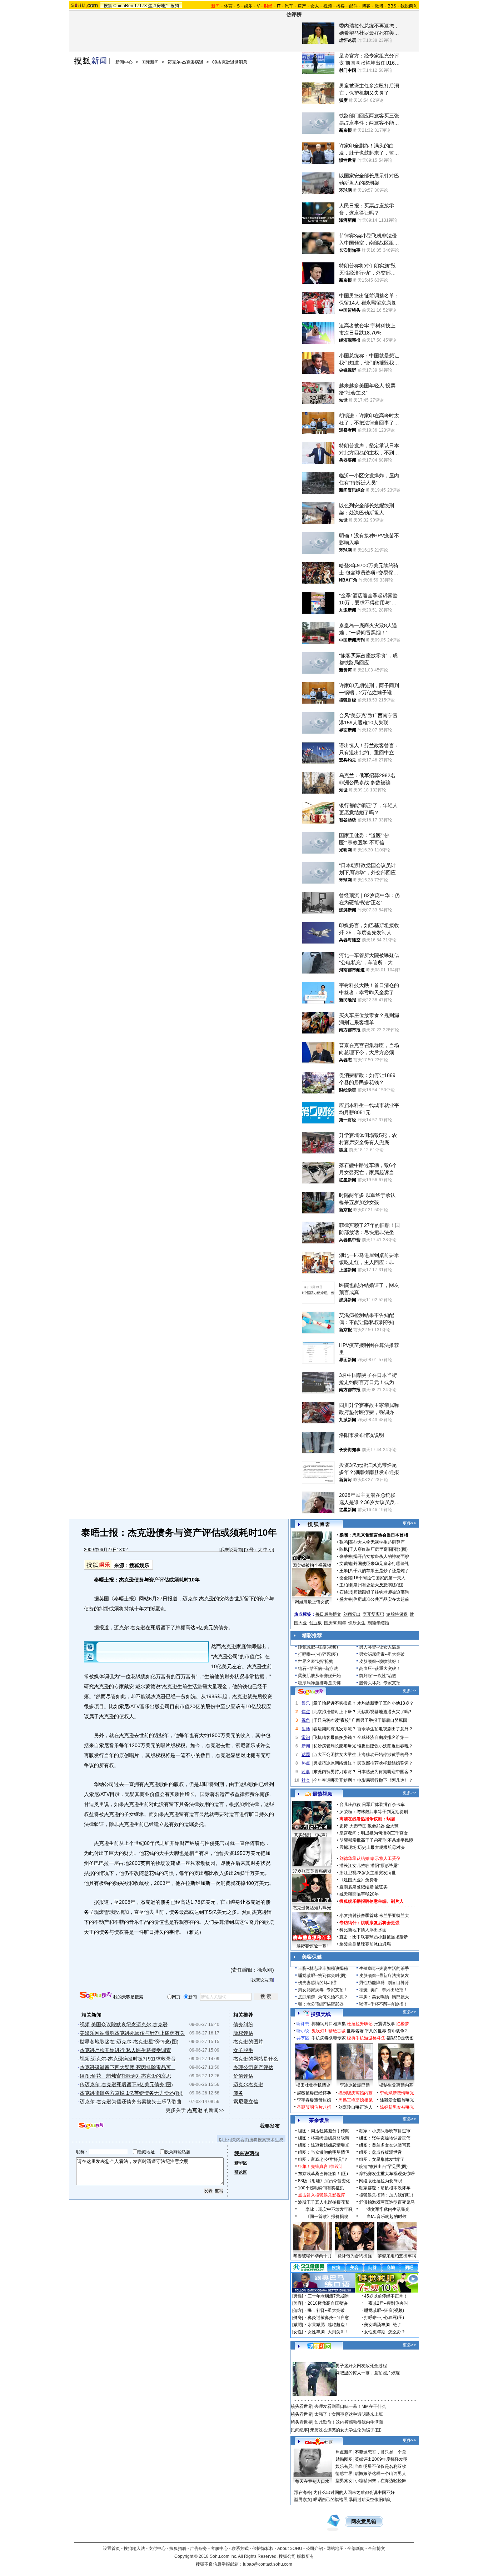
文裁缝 (346, 1564)
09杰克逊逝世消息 (230, 62)
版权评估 (243, 2033)
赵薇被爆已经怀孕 (314, 2093)
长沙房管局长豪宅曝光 (335, 1746)
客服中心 (219, 2549)
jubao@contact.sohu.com (268, 2564)
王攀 (344, 1571)
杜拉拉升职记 (360, 2024)
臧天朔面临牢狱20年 (359, 1894)
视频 (328, 6)
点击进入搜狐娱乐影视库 (322, 2195)
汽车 (289, 6)
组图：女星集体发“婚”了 (382, 2159)
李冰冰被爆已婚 (355, 2085)
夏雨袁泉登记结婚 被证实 (363, 1887)
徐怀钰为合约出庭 (355, 2256)
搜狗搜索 (96, 1996)
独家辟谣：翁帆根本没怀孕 (385, 2188)
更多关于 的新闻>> (195, 2110)
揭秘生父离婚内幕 (396, 2085)
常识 (306, 1737)
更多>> (409, 1523)
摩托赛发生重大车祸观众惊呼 (387, 2174)
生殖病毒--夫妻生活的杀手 (384, 1968)
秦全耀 (346, 1578)
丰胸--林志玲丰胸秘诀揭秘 (323, 1968)
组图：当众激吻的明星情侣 (324, 2152)
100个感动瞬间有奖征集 (321, 2188)
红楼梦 (403, 2024)
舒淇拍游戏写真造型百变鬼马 (387, 2202)
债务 (238, 2093)
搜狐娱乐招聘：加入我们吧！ (387, 2195)
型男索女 (344, 2481)
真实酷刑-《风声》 (312, 1835)
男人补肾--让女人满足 (380, 1647)
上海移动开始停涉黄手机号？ (385, 1755)
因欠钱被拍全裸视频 (312, 1565)
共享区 (303, 2038)
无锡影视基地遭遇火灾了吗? (384, 1712)
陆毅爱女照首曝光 (397, 2100)
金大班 (392, 1826)
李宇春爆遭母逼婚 (314, 2100)
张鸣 (344, 1542)
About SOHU (290, 2549)
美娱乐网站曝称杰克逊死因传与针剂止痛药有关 (132, 2033)
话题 (306, 1755)
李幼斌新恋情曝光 (397, 2093)
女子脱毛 (243, 2050)
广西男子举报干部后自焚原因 (379, 1720)
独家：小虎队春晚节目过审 (385, 2131)
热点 (306, 1763)
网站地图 (335, 2549)
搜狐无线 (321, 2014)
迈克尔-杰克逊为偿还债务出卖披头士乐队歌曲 (131, 2102)
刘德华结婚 (378, 1623)
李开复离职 (373, 1614)
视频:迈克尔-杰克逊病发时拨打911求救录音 (128, 2059)
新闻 (306, 1746)
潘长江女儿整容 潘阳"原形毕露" (369, 1866)
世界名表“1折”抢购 (316, 1661)
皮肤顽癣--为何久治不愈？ (323, 1997)
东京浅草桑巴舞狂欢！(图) (323, 2174)
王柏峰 (346, 1585)
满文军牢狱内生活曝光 (388, 2209)
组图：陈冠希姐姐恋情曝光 (324, 2145)
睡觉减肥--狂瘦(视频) (318, 1647)
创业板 (315, 1623)
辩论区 (241, 2172)
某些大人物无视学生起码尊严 (377, 1542)
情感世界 (344, 2474)
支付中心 (157, 2549)
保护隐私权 (263, 2549)
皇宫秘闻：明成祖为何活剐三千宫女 (374, 1833)
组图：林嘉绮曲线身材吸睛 (324, 2138)
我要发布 (270, 2126)
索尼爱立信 (246, 2102)
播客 (340, 6)
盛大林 (346, 1599)
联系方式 (240, 2549)
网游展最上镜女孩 (312, 1602)
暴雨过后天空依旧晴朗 (370, 2500)
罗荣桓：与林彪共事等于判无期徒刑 (374, 1812)
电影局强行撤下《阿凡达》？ (385, 1780)
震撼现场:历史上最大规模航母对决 (372, 1847)
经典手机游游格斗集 (366, 2038)
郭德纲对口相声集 (329, 2024)
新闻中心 (124, 62)
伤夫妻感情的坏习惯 (317, 1983)
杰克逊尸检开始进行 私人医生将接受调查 (125, 2050)
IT (279, 6)
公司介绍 (314, 2549)
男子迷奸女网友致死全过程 (361, 2366)
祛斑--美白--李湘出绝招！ (383, 1990)
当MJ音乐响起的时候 (387, 2217)
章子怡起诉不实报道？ (335, 1703)
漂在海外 (303, 2492)
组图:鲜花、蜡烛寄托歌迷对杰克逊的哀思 (125, 2076)
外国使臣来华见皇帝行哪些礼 (381, 1564)
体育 (228, 6)
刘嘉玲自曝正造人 (355, 2107)
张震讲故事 (384, 2024)
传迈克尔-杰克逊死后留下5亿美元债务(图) (126, 2084)
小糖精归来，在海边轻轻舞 (380, 2481)
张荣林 (346, 1556)
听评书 (303, 2024)
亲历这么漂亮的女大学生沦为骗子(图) (346, 2430)
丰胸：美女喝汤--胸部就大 (384, 1997)
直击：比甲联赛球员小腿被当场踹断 (374, 1937)
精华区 (241, 2163)
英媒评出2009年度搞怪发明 (381, 2459)
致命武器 (376, 1826)
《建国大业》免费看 (359, 1880)
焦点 (306, 1712)
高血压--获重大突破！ (380, 1669)
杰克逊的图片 (248, 2042)
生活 (306, 1729)
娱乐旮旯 (344, 2466)
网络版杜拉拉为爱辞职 (380, 2181)
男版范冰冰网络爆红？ (335, 1763)
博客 (366, 6)
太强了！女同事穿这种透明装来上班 (349, 2414)
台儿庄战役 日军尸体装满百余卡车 (372, 1805)
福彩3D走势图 (400, 2038)
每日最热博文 (328, 1614)
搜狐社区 (319, 2346)
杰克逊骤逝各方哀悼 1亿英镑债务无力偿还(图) (131, 2093)
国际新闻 (150, 62)
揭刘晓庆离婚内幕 (355, 2093)
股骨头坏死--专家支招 (380, 1683)
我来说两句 (231, 1550)
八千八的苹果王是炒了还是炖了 (379, 1571)
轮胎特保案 (397, 1614)
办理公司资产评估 (253, 2067)
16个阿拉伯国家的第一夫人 (379, 1578)
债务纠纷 (243, 2024)
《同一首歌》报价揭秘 (327, 2217)
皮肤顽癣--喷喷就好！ (380, 1661)
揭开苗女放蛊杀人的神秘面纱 (381, 1556)
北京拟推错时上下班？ (335, 1712)
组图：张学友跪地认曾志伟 (385, 2138)
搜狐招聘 (178, 2549)
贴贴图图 (344, 2459)
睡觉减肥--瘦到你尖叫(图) (322, 1976)
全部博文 (377, 2549)
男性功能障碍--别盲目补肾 (384, 1983)
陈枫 (344, 1549)
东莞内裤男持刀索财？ (335, 1772)
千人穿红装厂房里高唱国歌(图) (378, 1549)
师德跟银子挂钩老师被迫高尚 (381, 1592)
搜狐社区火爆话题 (308, 2358)
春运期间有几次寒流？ (335, 1729)
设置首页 (111, 2549)
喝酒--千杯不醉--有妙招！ (383, 2004)
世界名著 (355, 2031)
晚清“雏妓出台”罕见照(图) (383, 2167)
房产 (302, 6)
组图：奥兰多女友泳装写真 (385, 2145)
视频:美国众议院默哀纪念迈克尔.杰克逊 (124, 2024)
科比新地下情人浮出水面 (363, 1930)
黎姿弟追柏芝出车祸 (397, 2256)
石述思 (346, 1592)
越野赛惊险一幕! (312, 1946)
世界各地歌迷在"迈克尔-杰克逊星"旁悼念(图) (129, 2042)
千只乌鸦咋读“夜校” (332, 1720)
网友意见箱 (364, 2522)
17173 (141, 6)
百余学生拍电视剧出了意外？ (385, 1729)
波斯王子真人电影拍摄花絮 (324, 2202)
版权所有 (305, 2556)
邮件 (353, 6)
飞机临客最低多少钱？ (335, 1737)
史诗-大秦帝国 (353, 1826)
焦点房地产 (159, 6)
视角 (306, 1720)
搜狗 (175, 6)
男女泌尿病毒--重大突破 (382, 1654)
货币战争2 (397, 2031)
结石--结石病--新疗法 (318, 1669)
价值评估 (243, 2076)
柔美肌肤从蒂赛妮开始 (319, 1676)
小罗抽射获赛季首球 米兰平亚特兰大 (374, 1916)
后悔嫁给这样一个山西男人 (380, 2474)
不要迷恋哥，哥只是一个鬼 (380, 2452)
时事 (306, 1772)
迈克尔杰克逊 (248, 2084)
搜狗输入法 (134, 2549)
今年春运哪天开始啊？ (335, 1780)
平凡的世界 (375, 2031)
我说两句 (409, 6)
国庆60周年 (335, 1623)
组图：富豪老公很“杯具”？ (323, 2159)
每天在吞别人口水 (312, 2481)
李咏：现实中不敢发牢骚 (329, 2209)
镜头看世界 (302, 2406)
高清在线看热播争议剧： (363, 1819)
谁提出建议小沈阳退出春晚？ (385, 1746)
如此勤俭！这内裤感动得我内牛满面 (349, 2422)
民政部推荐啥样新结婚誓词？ (385, 1763)
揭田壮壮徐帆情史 (313, 2085)
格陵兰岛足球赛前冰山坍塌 (365, 1944)
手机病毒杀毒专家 (329, 2038)
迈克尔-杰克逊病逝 (185, 62)
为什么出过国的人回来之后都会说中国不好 (354, 2492)
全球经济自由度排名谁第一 (383, 1737)
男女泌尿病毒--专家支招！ (323, 1990)
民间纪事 (299, 2430)
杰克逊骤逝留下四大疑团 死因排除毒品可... (128, 2067)
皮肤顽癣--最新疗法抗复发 (384, 1976)
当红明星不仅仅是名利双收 (380, 2466)
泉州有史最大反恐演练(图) (378, 1585)
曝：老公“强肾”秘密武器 (321, 2004)
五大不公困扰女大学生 (335, 1755)
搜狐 (108, 6)
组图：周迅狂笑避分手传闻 (324, 2131)
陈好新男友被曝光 (397, 2107)
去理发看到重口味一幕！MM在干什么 (350, 2406)
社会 (306, 1780)
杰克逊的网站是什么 (256, 2059)
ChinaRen (123, 6)
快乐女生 (357, 1623)
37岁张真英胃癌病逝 (312, 1871)
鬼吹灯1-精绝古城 (328, 2031)
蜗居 (391, 1819)
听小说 (303, 2031)
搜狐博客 (319, 1525)
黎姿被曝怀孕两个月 (313, 2256)
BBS (392, 6)
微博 (379, 6)
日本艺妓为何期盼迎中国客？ (385, 1772)
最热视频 (323, 1794)
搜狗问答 (310, 1692)
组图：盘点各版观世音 (380, 2152)
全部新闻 (356, 2549)
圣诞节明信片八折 (314, 2107)
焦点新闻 (344, 2452)
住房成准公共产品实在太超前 (381, 1599)
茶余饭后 (319, 2120)
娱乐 (248, 6)
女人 (315, 6)
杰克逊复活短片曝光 (312, 1908)
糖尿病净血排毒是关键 (319, 1683)
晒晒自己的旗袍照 (330, 2500)
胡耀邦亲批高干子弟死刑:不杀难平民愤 (376, 1840)
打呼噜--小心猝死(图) (318, 1654)
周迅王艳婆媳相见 (355, 2100)
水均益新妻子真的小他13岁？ (385, 1703)
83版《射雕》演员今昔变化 (324, 2181)
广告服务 (199, 2549)
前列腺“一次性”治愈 (378, 1676)
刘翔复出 (352, 1614)
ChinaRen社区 (319, 2441)
